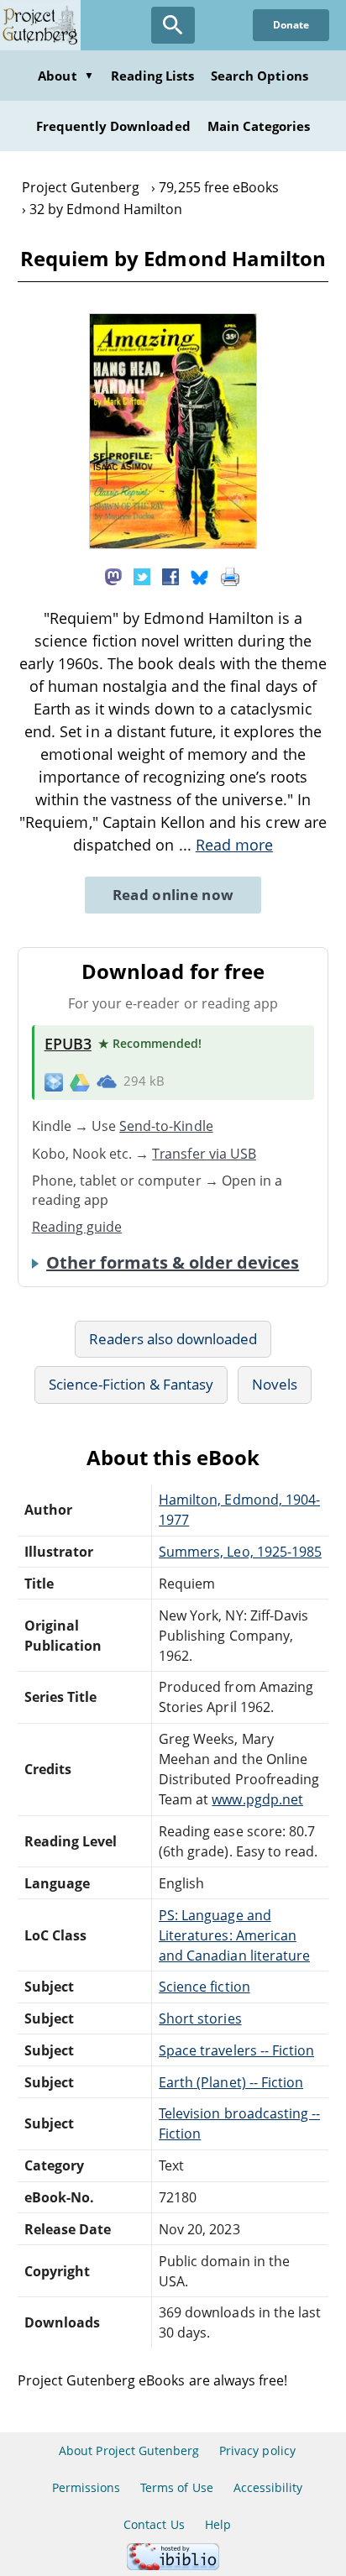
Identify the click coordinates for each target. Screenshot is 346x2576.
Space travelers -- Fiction (236, 2050)
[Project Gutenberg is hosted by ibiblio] (173, 2566)
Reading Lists (153, 76)
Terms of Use (176, 2487)
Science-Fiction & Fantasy (131, 1384)
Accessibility (268, 2487)
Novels (275, 1384)
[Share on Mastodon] (113, 575)
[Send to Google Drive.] (80, 1081)
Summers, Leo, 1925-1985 (240, 1552)
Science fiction (204, 1987)
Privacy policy (257, 2450)
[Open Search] (173, 25)
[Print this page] (230, 575)
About (66, 76)
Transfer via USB (204, 1154)
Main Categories (259, 126)
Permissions (86, 2487)
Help (218, 2524)
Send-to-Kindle (166, 1126)
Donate (291, 25)
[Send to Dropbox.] (54, 1081)
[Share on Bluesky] (200, 575)
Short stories (200, 2018)
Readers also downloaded (173, 1339)
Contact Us (154, 2524)
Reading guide (77, 1227)
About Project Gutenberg (129, 2450)
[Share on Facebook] (170, 575)
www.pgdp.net (257, 1799)
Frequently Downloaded (113, 126)
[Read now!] (173, 544)
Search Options (259, 76)
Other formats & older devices (173, 1263)
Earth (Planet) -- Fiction (231, 2082)
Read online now (173, 895)
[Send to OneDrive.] (107, 1081)
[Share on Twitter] (142, 575)
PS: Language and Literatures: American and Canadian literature (234, 1935)
